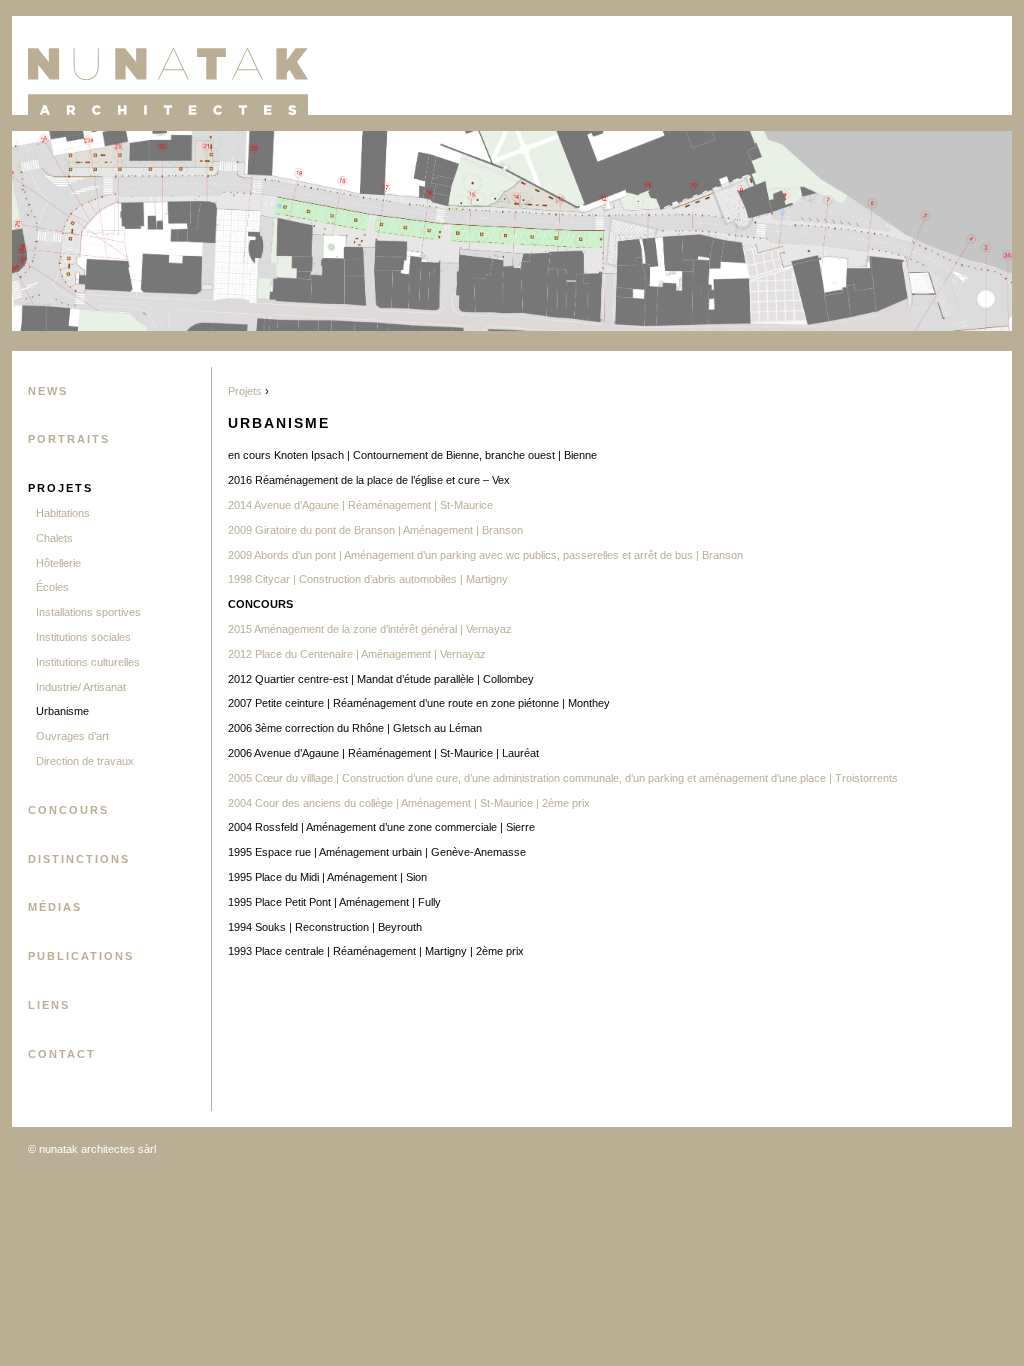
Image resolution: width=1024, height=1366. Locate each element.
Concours (68, 810)
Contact (62, 1054)
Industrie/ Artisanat (81, 687)
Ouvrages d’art (72, 736)
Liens (49, 1005)
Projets (60, 488)
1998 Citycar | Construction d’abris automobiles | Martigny (368, 579)
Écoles (52, 587)
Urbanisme (62, 711)
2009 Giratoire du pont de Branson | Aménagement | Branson (375, 530)
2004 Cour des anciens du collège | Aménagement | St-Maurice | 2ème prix (409, 803)
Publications (81, 956)
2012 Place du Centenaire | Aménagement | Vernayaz (357, 654)
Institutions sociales (83, 637)
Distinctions (79, 859)
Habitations (63, 513)
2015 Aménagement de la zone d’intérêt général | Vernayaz (371, 629)
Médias (55, 907)
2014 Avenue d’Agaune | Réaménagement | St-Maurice (360, 505)
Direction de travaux (85, 761)
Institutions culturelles (88, 662)
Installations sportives (88, 612)
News (48, 391)
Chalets (54, 538)
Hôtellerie (58, 563)
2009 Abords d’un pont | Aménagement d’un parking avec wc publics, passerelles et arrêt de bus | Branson (485, 555)
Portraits (69, 439)
